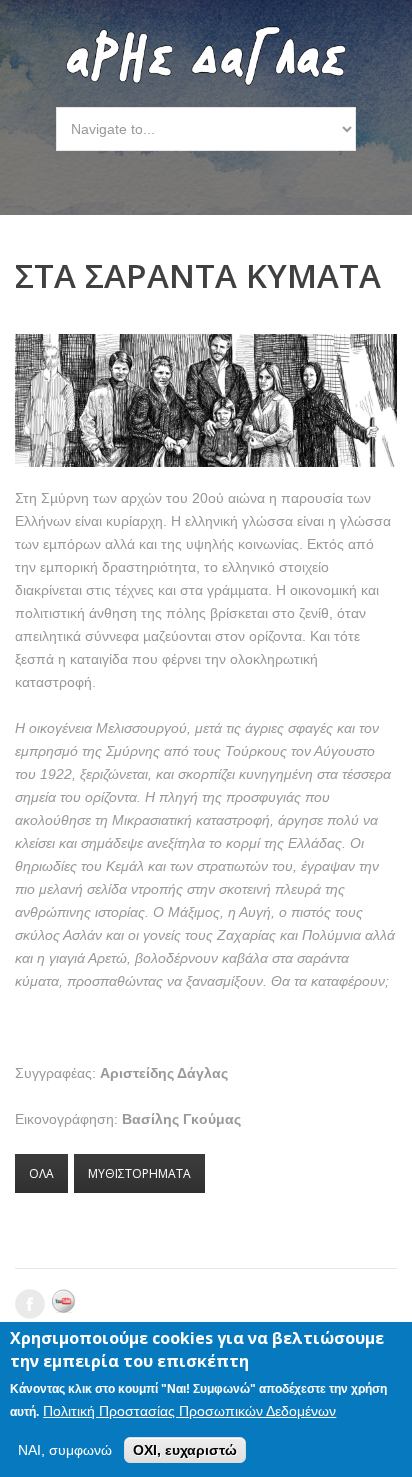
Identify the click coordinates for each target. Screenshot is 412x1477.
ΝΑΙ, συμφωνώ (65, 1450)
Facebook (30, 1304)
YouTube (67, 1304)
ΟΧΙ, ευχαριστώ (185, 1450)
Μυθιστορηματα (139, 1173)
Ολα (41, 1173)
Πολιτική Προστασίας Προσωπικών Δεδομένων (189, 1411)
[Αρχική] (206, 36)
